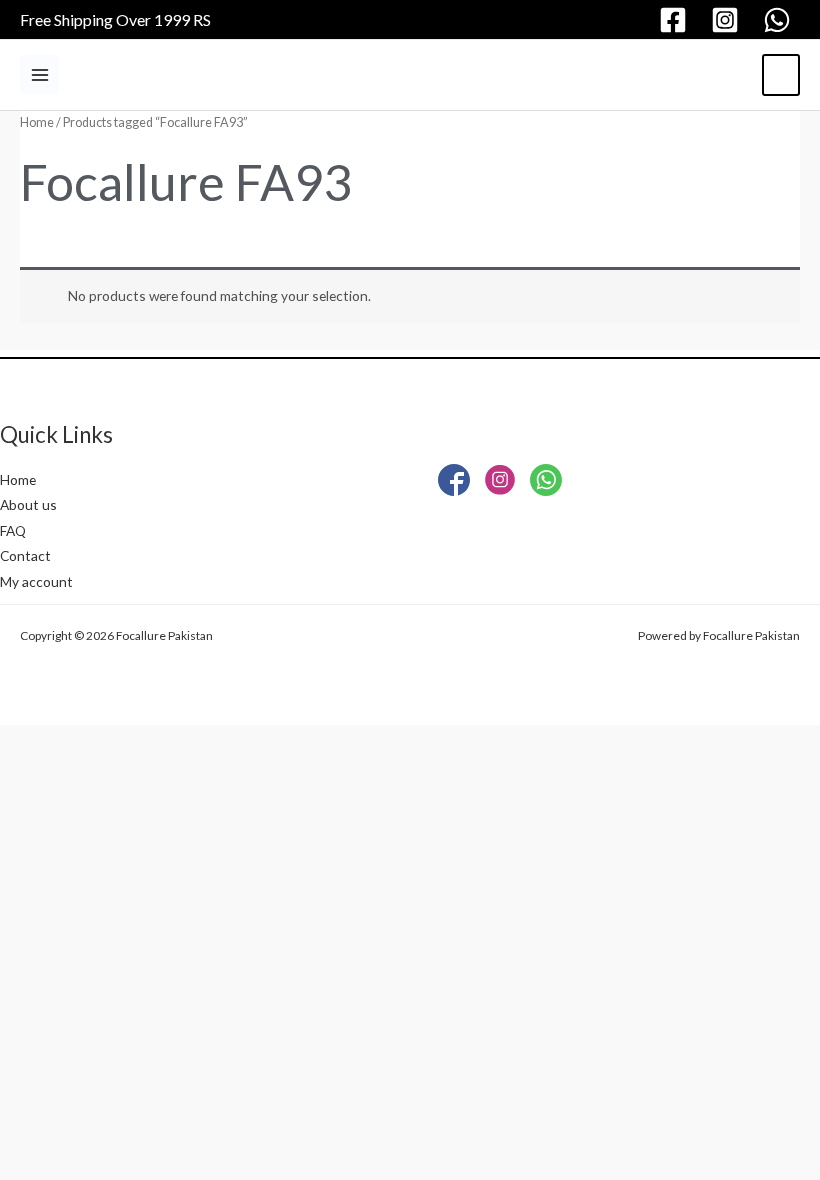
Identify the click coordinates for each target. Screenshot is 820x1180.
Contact (25, 555)
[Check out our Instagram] (500, 484)
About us (28, 504)
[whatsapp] (780, 20)
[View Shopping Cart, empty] (781, 75)
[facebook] (676, 20)
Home (37, 122)
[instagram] (728, 20)
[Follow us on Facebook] (454, 484)
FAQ (13, 530)
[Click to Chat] (546, 484)
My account (36, 581)
